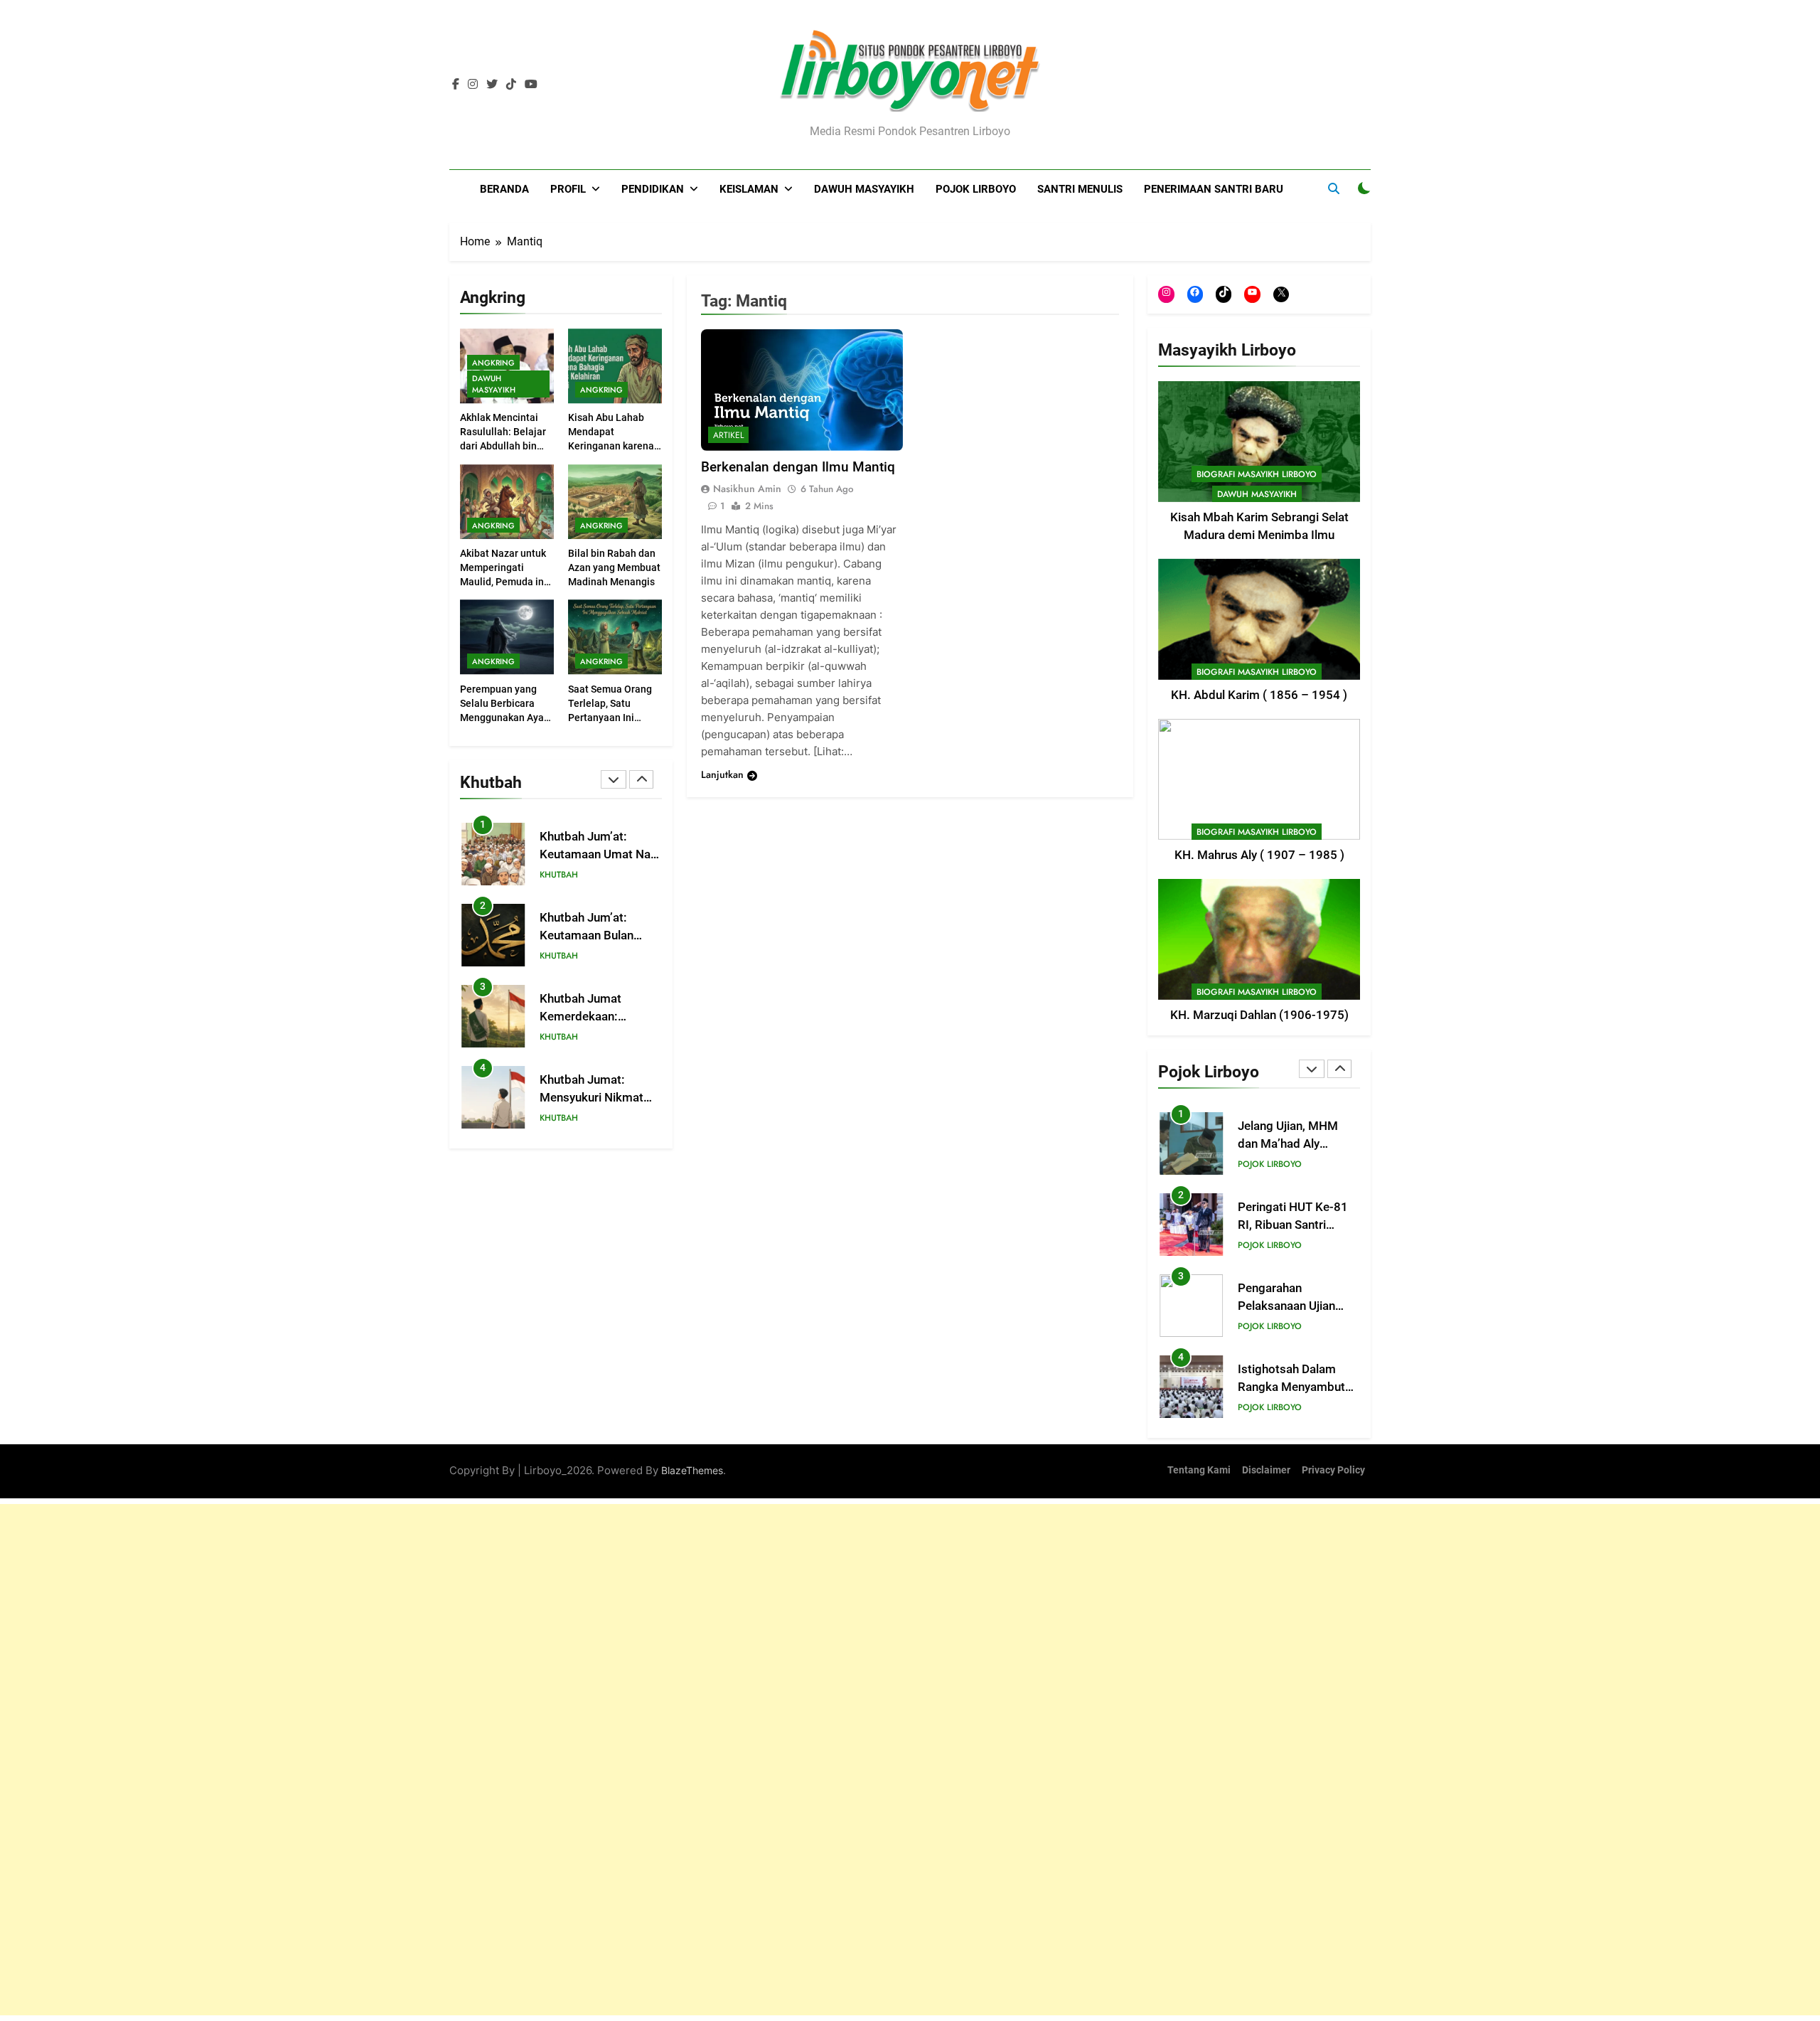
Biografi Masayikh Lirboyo (1257, 474)
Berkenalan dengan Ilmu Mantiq (798, 468)
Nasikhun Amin (747, 489)
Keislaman (749, 189)
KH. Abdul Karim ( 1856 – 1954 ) (1259, 695)
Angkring (493, 363)
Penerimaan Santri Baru (1214, 189)
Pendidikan (653, 189)
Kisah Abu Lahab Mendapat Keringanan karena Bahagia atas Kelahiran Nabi (611, 447)
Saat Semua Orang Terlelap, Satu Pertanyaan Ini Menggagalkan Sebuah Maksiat (610, 718)
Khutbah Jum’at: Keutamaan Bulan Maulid (587, 935)
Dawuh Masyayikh (864, 189)
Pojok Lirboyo (976, 189)
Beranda (504, 189)
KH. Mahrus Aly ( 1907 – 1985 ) (1259, 855)
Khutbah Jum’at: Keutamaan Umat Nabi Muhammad (600, 854)
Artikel (728, 436)
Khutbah (559, 875)
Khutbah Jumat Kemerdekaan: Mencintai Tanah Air (592, 1017)
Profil (568, 189)
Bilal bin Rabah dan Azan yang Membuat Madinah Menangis (614, 567)
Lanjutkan (722, 775)
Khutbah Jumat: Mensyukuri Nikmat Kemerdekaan (591, 1098)
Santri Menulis (1080, 189)
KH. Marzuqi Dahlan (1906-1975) (1259, 1015)
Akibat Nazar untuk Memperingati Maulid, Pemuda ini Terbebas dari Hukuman (503, 582)
